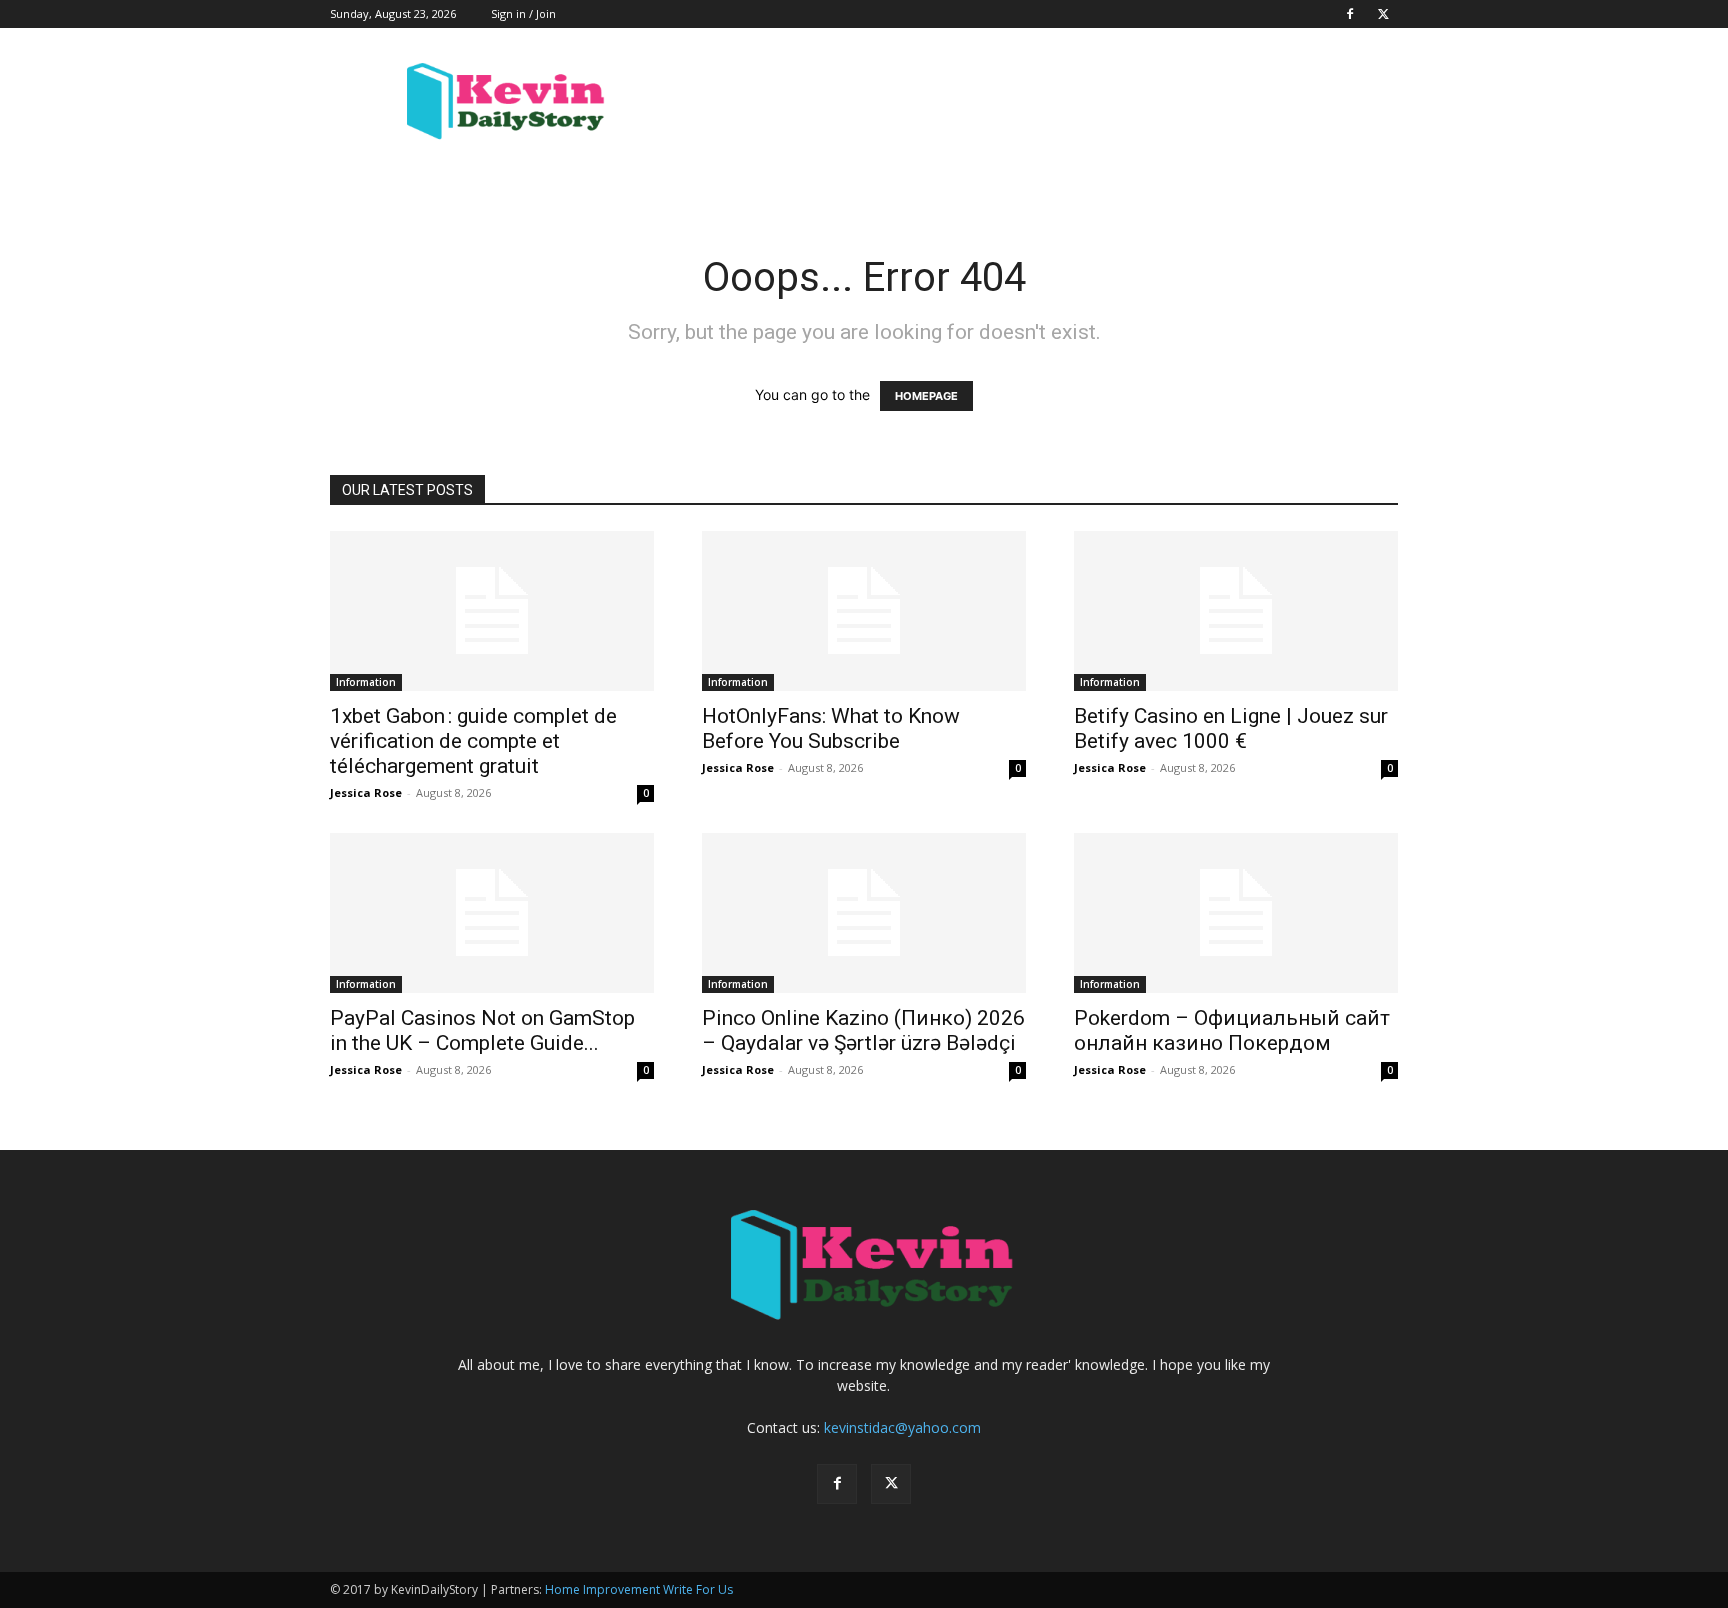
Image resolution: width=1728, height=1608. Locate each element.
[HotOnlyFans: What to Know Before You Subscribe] (864, 611)
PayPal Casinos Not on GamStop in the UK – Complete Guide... (482, 1030)
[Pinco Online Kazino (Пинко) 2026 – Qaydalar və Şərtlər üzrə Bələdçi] (864, 913)
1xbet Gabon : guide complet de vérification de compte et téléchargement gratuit (473, 741)
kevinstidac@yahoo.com (902, 1427)
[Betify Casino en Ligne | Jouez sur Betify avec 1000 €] (1236, 611)
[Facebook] (1350, 14)
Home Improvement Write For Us (639, 1589)
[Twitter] (1383, 14)
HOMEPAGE (926, 396)
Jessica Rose (366, 792)
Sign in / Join (523, 13)
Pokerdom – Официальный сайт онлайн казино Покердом (1232, 1030)
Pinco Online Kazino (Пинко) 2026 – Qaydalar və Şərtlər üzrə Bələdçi (863, 1030)
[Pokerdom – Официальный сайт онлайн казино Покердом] (1236, 913)
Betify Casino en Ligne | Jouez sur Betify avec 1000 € (1231, 728)
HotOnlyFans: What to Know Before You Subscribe (831, 728)
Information (366, 682)
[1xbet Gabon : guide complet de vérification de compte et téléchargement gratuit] (492, 611)
